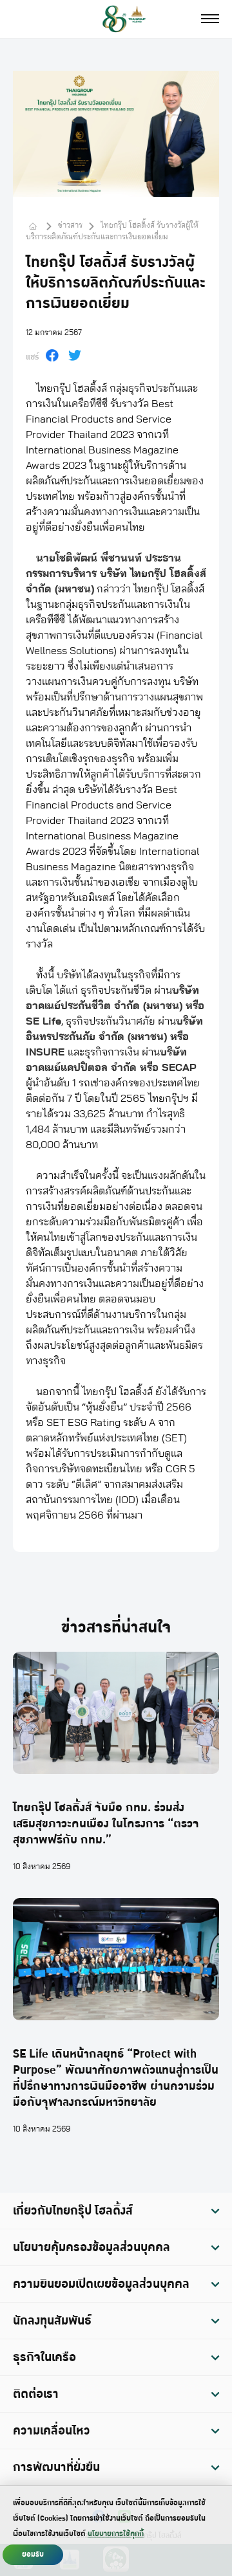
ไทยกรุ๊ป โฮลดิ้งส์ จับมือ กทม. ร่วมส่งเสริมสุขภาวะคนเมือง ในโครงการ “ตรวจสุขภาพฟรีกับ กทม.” (106, 1824)
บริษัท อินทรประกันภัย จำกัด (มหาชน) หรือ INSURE (114, 1037)
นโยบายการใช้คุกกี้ (116, 2534)
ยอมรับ (33, 2554)
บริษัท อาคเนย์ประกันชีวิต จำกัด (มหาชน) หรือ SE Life (115, 1006)
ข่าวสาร (70, 225)
